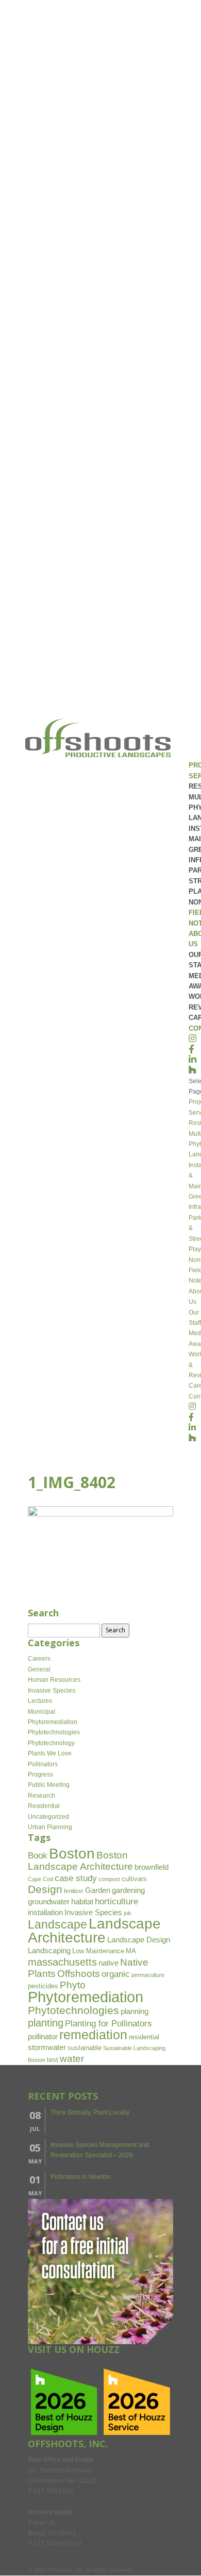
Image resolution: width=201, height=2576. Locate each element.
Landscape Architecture (94, 1930)
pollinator (43, 2036)
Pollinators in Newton (80, 2177)
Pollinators (43, 1764)
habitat (82, 1901)
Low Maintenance (98, 1951)
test (53, 2060)
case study (76, 1878)
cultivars (134, 1879)
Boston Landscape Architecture (80, 1861)
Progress (40, 1775)
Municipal (41, 1712)
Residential (44, 1806)
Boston (72, 1854)
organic (116, 1974)
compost (109, 1879)
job (127, 1913)
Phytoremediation (53, 1722)
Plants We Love (50, 1753)
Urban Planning (50, 1827)
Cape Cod (40, 1879)
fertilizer (74, 1891)
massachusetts (62, 1962)
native (108, 1963)
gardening (128, 1890)
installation (45, 1912)
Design (45, 1889)
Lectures (40, 1701)
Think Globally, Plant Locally (90, 2112)
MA (131, 1951)
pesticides (43, 1986)
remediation (93, 2035)
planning (135, 2011)
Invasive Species (52, 1691)
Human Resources (54, 1680)
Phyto (73, 1985)
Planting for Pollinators (108, 2024)
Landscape (57, 1925)
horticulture (116, 1901)
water (72, 2059)
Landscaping (49, 1950)
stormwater (47, 2047)
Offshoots (79, 1974)
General (39, 1669)
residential (144, 2037)
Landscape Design (139, 1940)
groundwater (49, 1901)
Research (41, 1796)
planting (46, 2023)
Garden (98, 1890)
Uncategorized (48, 1817)
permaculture (148, 1975)
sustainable (85, 2048)
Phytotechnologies (54, 1732)
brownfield (152, 1867)
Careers (39, 1659)
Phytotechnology (51, 1743)
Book (38, 1856)
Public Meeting (49, 1785)
